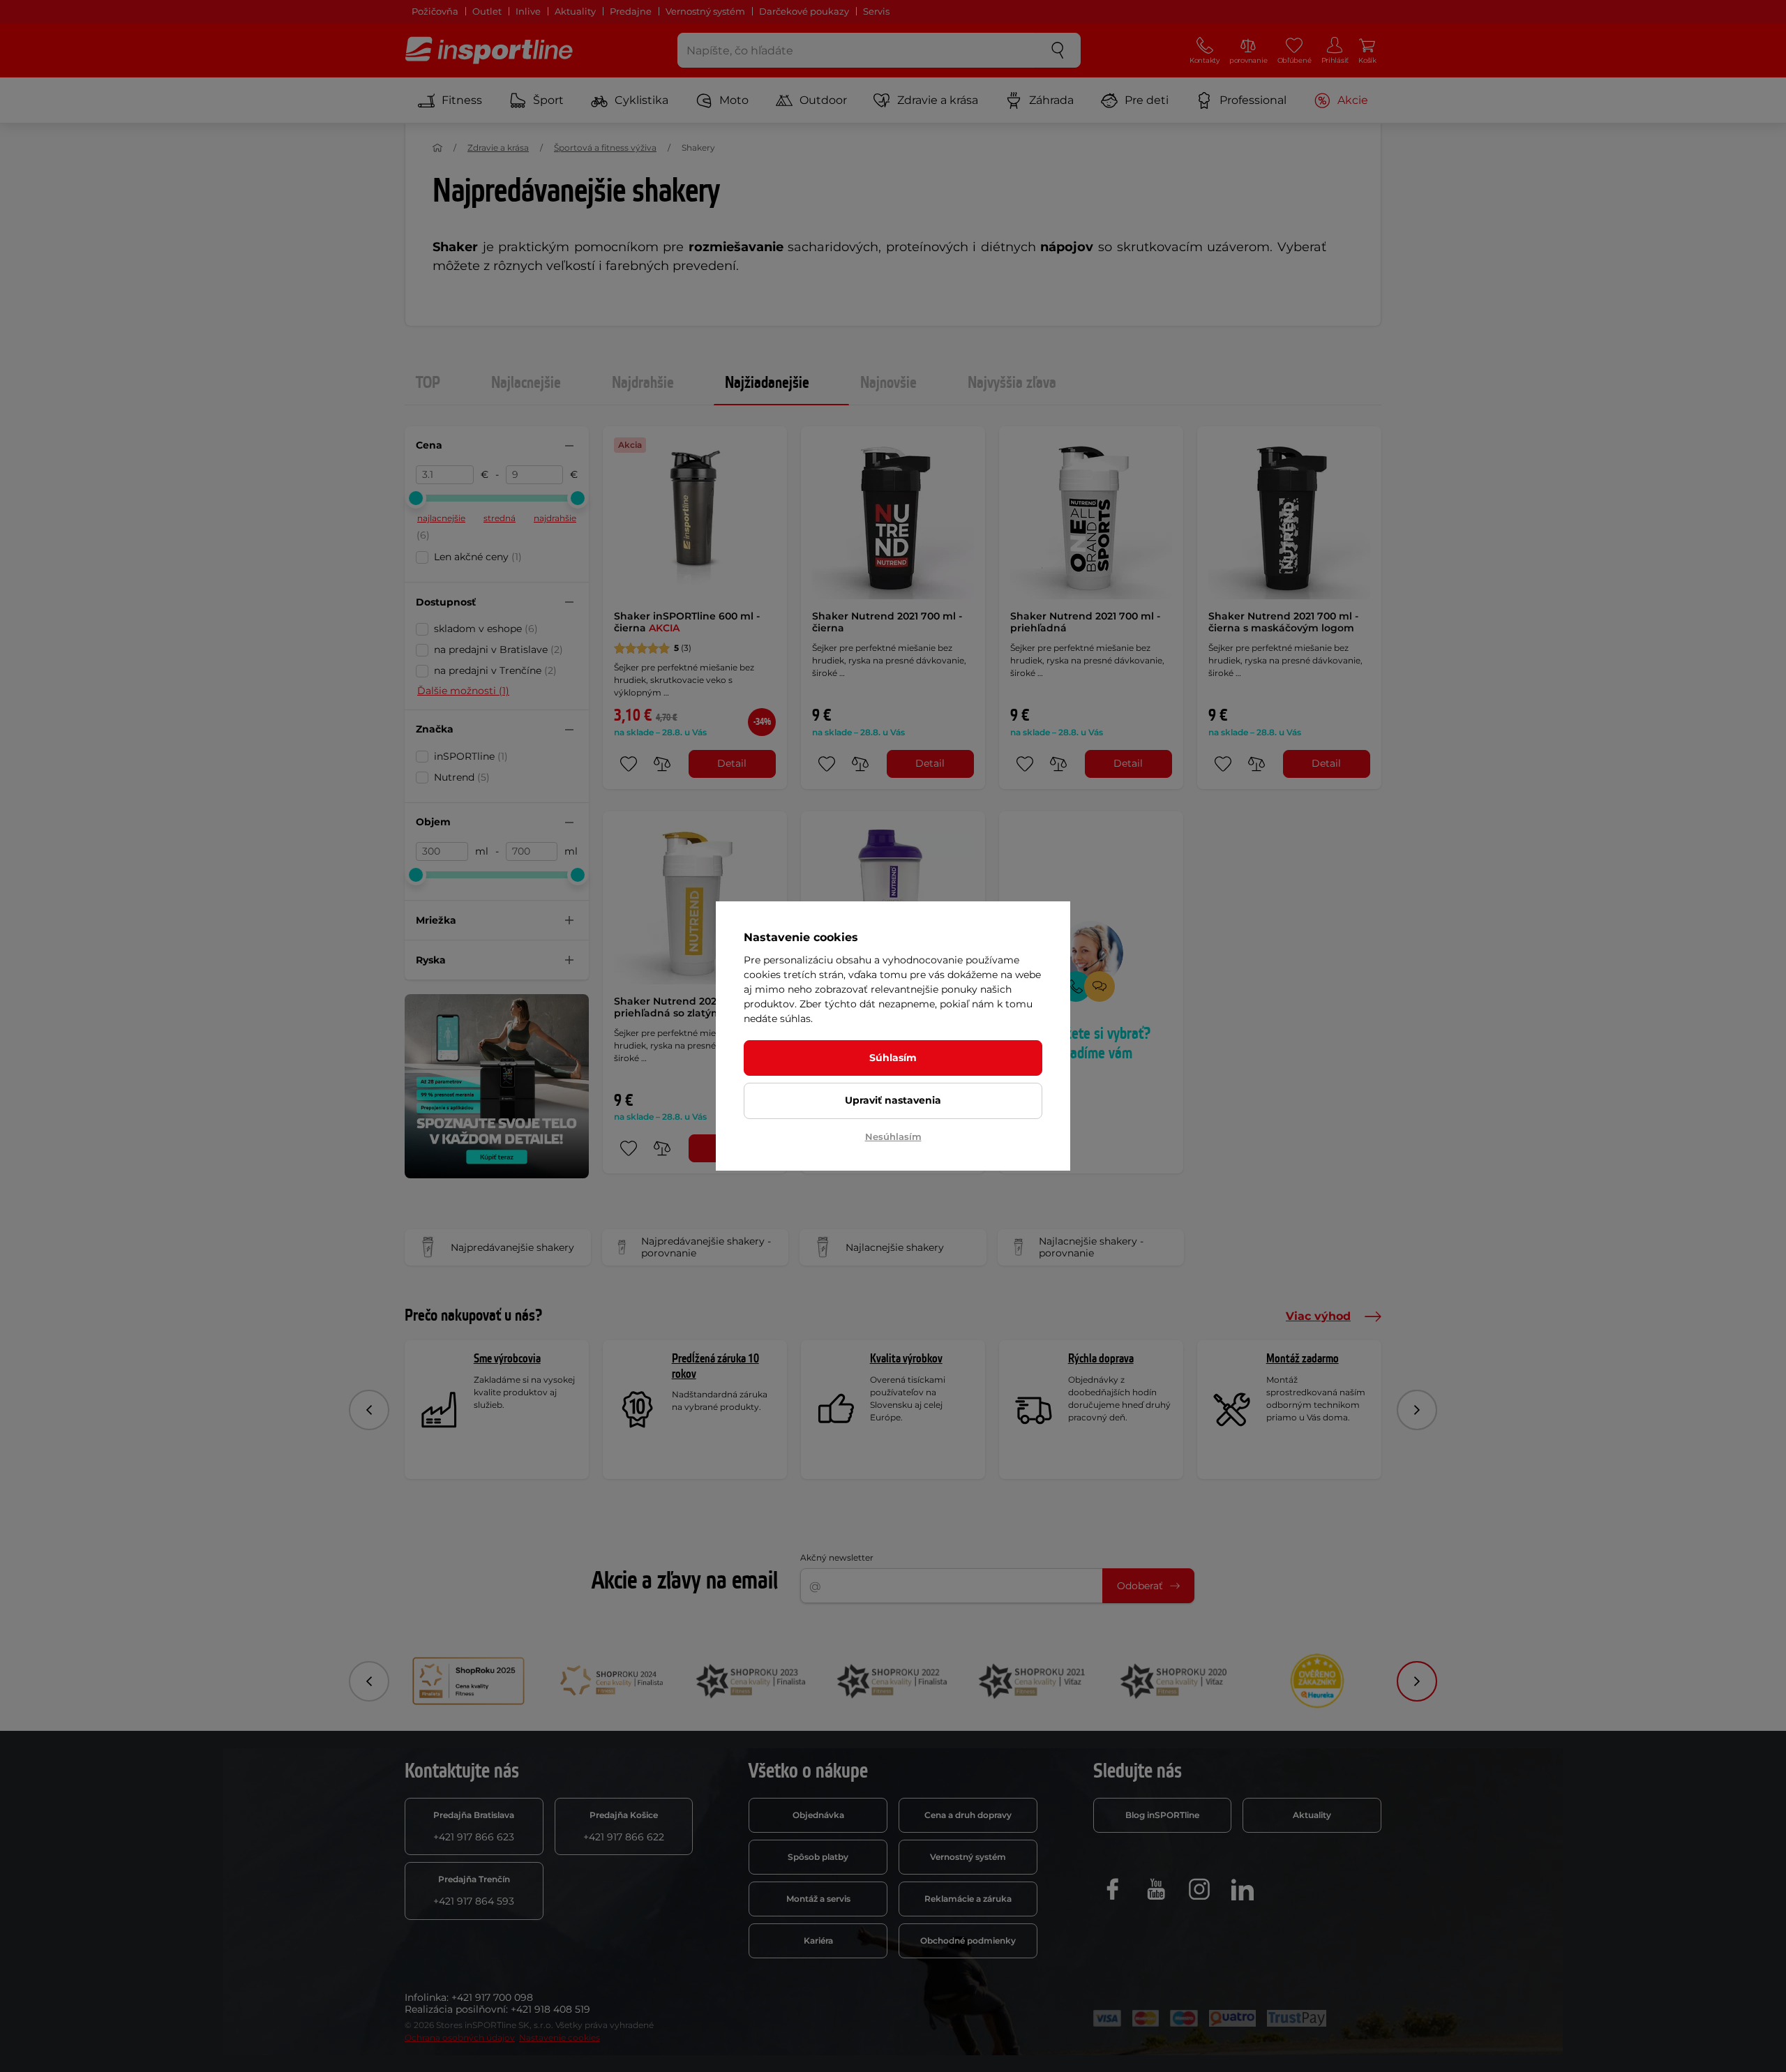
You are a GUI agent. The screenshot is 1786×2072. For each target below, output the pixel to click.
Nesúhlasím (893, 1136)
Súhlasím (893, 1058)
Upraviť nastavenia (893, 1100)
